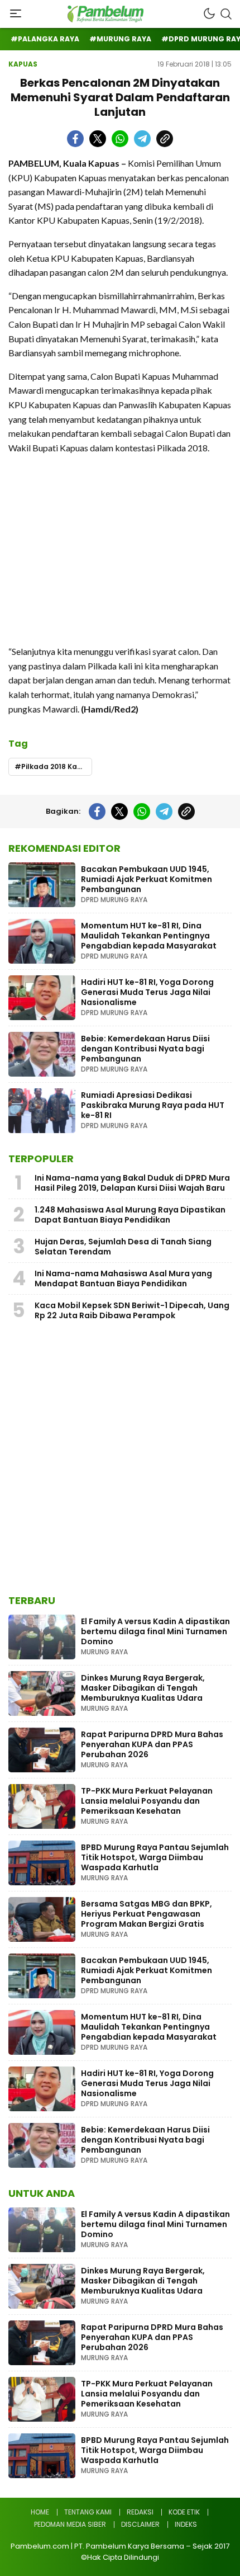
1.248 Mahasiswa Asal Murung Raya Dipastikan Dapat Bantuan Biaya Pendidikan (130, 1215)
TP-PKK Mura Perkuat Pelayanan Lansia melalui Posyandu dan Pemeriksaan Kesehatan (147, 1801)
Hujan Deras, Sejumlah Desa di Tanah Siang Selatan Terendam (123, 1247)
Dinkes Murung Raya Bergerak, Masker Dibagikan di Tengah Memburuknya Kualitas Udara (143, 1688)
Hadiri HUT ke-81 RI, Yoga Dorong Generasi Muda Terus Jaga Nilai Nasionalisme (147, 992)
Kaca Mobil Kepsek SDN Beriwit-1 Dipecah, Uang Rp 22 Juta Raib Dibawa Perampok (132, 1310)
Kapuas (23, 64)
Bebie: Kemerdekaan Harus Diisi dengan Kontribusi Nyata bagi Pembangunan (145, 1049)
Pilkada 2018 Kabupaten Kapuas (57, 766)
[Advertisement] (120, 549)
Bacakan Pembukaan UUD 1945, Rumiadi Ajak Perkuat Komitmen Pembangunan (147, 879)
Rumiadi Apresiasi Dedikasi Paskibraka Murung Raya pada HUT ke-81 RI (153, 1105)
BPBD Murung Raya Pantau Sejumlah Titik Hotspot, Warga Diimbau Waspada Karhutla (155, 1857)
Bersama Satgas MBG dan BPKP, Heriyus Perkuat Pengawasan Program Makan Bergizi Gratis (147, 1914)
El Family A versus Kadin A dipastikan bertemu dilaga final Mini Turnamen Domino (155, 1631)
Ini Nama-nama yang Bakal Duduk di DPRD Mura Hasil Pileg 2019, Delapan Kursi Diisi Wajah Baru (132, 1183)
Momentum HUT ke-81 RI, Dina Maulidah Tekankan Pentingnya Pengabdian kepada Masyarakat (149, 936)
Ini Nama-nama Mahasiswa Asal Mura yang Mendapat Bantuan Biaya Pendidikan (123, 1278)
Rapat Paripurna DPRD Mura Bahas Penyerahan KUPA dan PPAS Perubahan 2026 (152, 1744)
